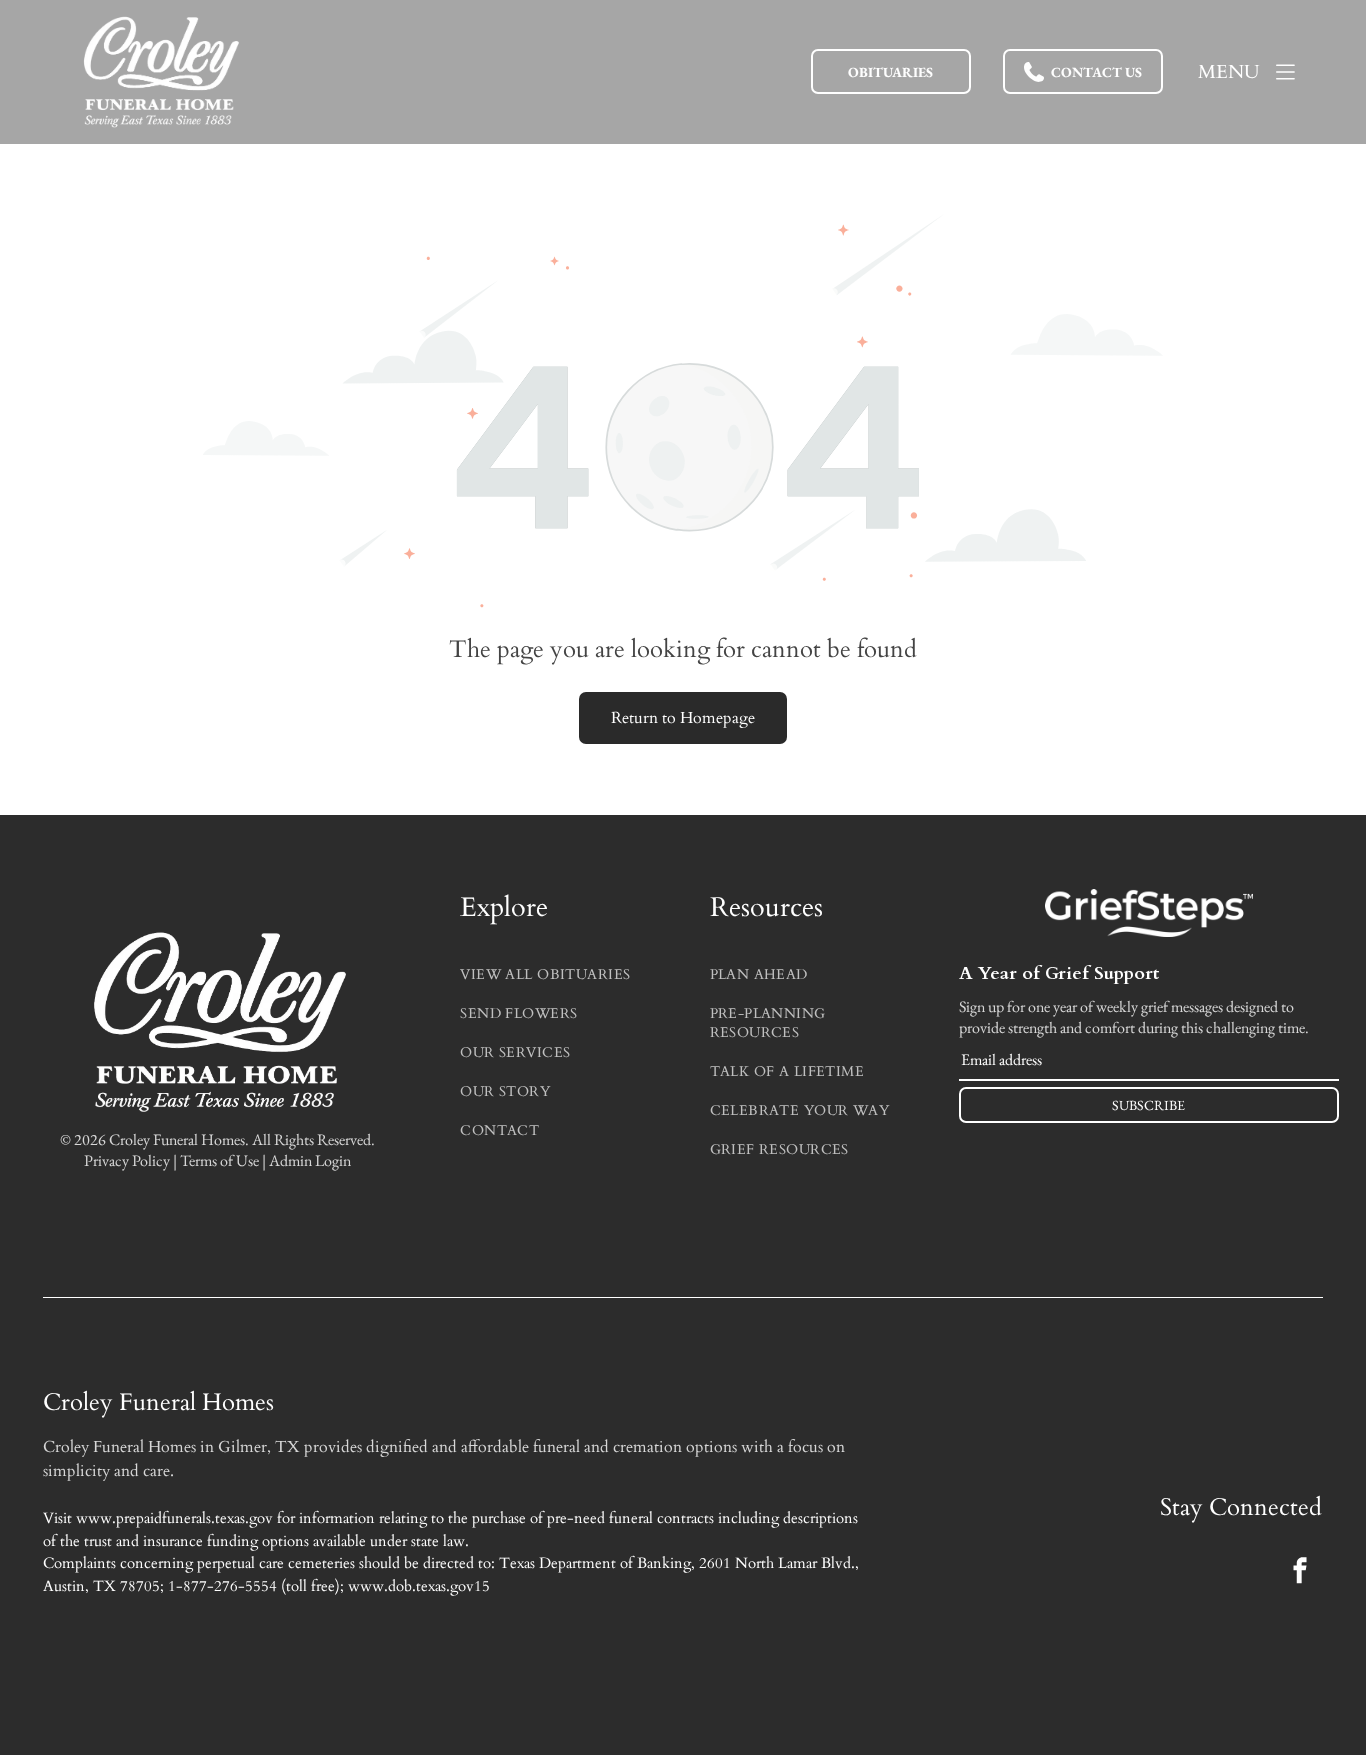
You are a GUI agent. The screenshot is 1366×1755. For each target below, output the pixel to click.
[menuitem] (558, 969)
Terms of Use (219, 1160)
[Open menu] (1285, 72)
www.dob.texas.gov (411, 1586)
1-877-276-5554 (222, 1586)
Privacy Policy (127, 1160)
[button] (1083, 71)
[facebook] (1300, 1572)
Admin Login (310, 1160)
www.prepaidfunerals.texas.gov (174, 1518)
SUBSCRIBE (1148, 1105)
